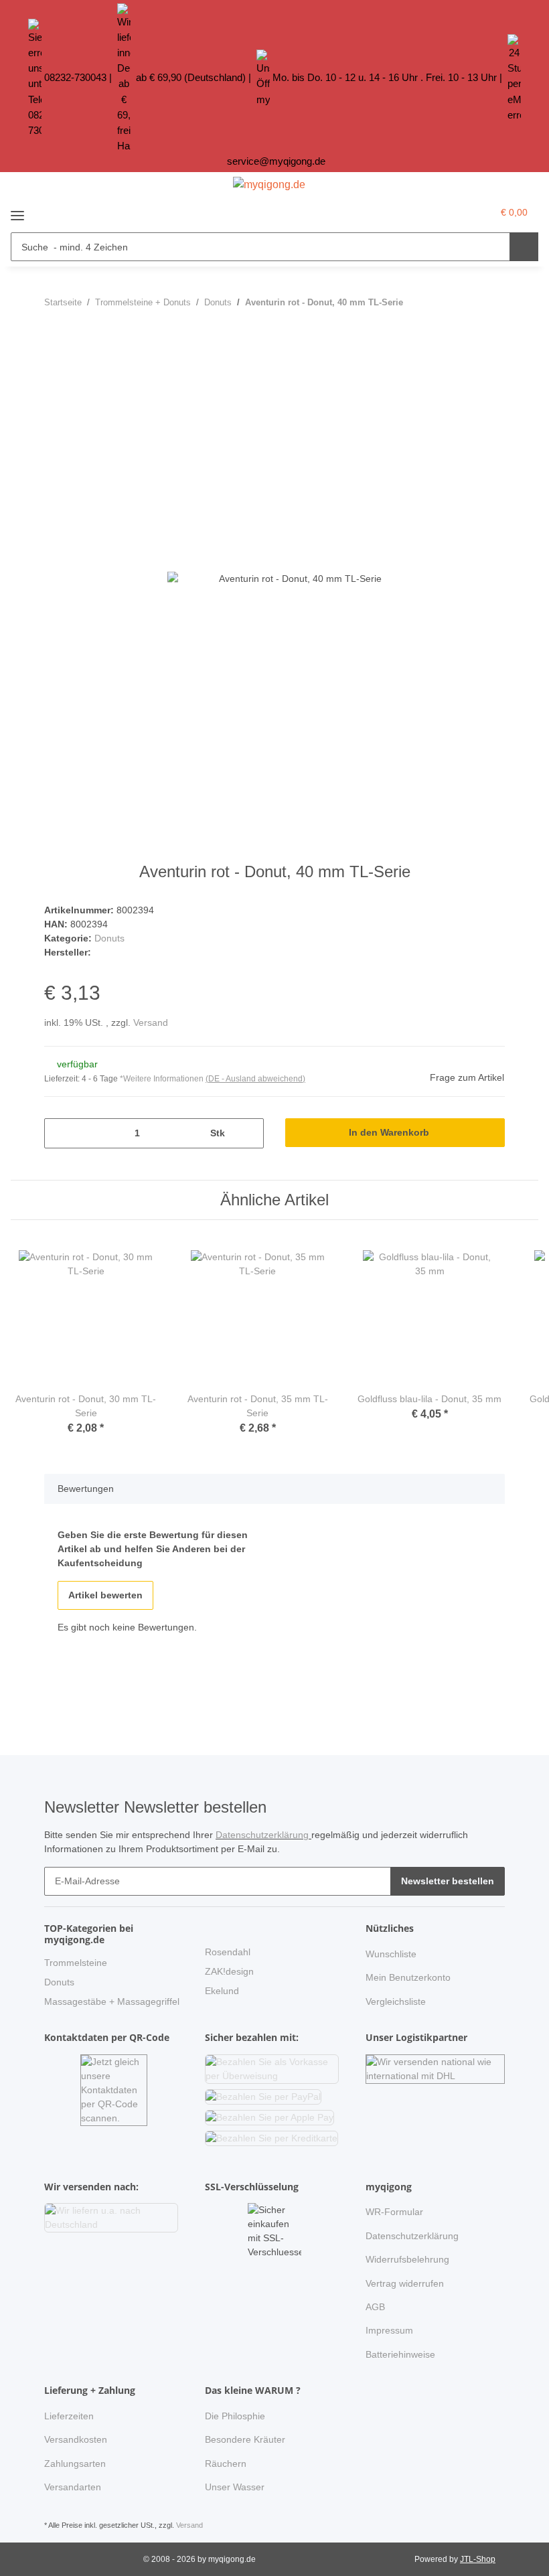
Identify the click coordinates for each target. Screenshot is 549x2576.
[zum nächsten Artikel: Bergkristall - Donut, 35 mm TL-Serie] (490, 302)
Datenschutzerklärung (263, 1835)
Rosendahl (228, 1952)
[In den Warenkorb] (55, 341)
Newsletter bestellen (448, 1881)
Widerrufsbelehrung (407, 2259)
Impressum (389, 2330)
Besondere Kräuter (245, 2439)
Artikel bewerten (105, 1595)
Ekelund (222, 1991)
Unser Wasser (235, 2487)
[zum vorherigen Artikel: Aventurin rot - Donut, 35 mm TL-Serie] (462, 302)
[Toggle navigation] (17, 211)
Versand (151, 1022)
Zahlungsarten (75, 2464)
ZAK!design (229, 1971)
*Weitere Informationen (162, 1079)
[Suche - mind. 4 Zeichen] (524, 247)
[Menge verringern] (59, 1133)
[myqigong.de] (269, 185)
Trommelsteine (76, 1963)
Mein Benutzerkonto (408, 1977)
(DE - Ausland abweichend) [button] (255, 1079)
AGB (375, 2307)
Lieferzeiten (69, 2416)
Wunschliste (391, 1954)
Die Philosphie (235, 2416)
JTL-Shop (478, 2559)
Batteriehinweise (400, 2354)
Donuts (109, 938)
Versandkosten (76, 2439)
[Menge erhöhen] (249, 1133)
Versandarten (73, 2487)
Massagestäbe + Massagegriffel (112, 2001)
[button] (454, 212)
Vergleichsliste (396, 2001)
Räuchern (226, 2464)
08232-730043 (75, 77)
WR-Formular (394, 2212)
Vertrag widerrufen (405, 2283)
